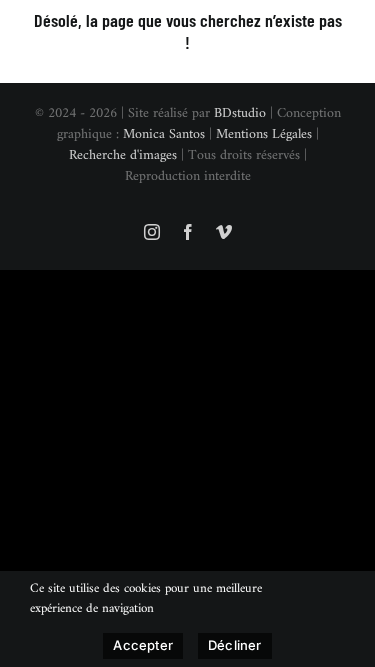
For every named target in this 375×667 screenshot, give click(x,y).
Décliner (235, 645)
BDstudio (240, 113)
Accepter (143, 645)
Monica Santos (164, 134)
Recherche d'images (123, 155)
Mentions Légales (264, 134)
